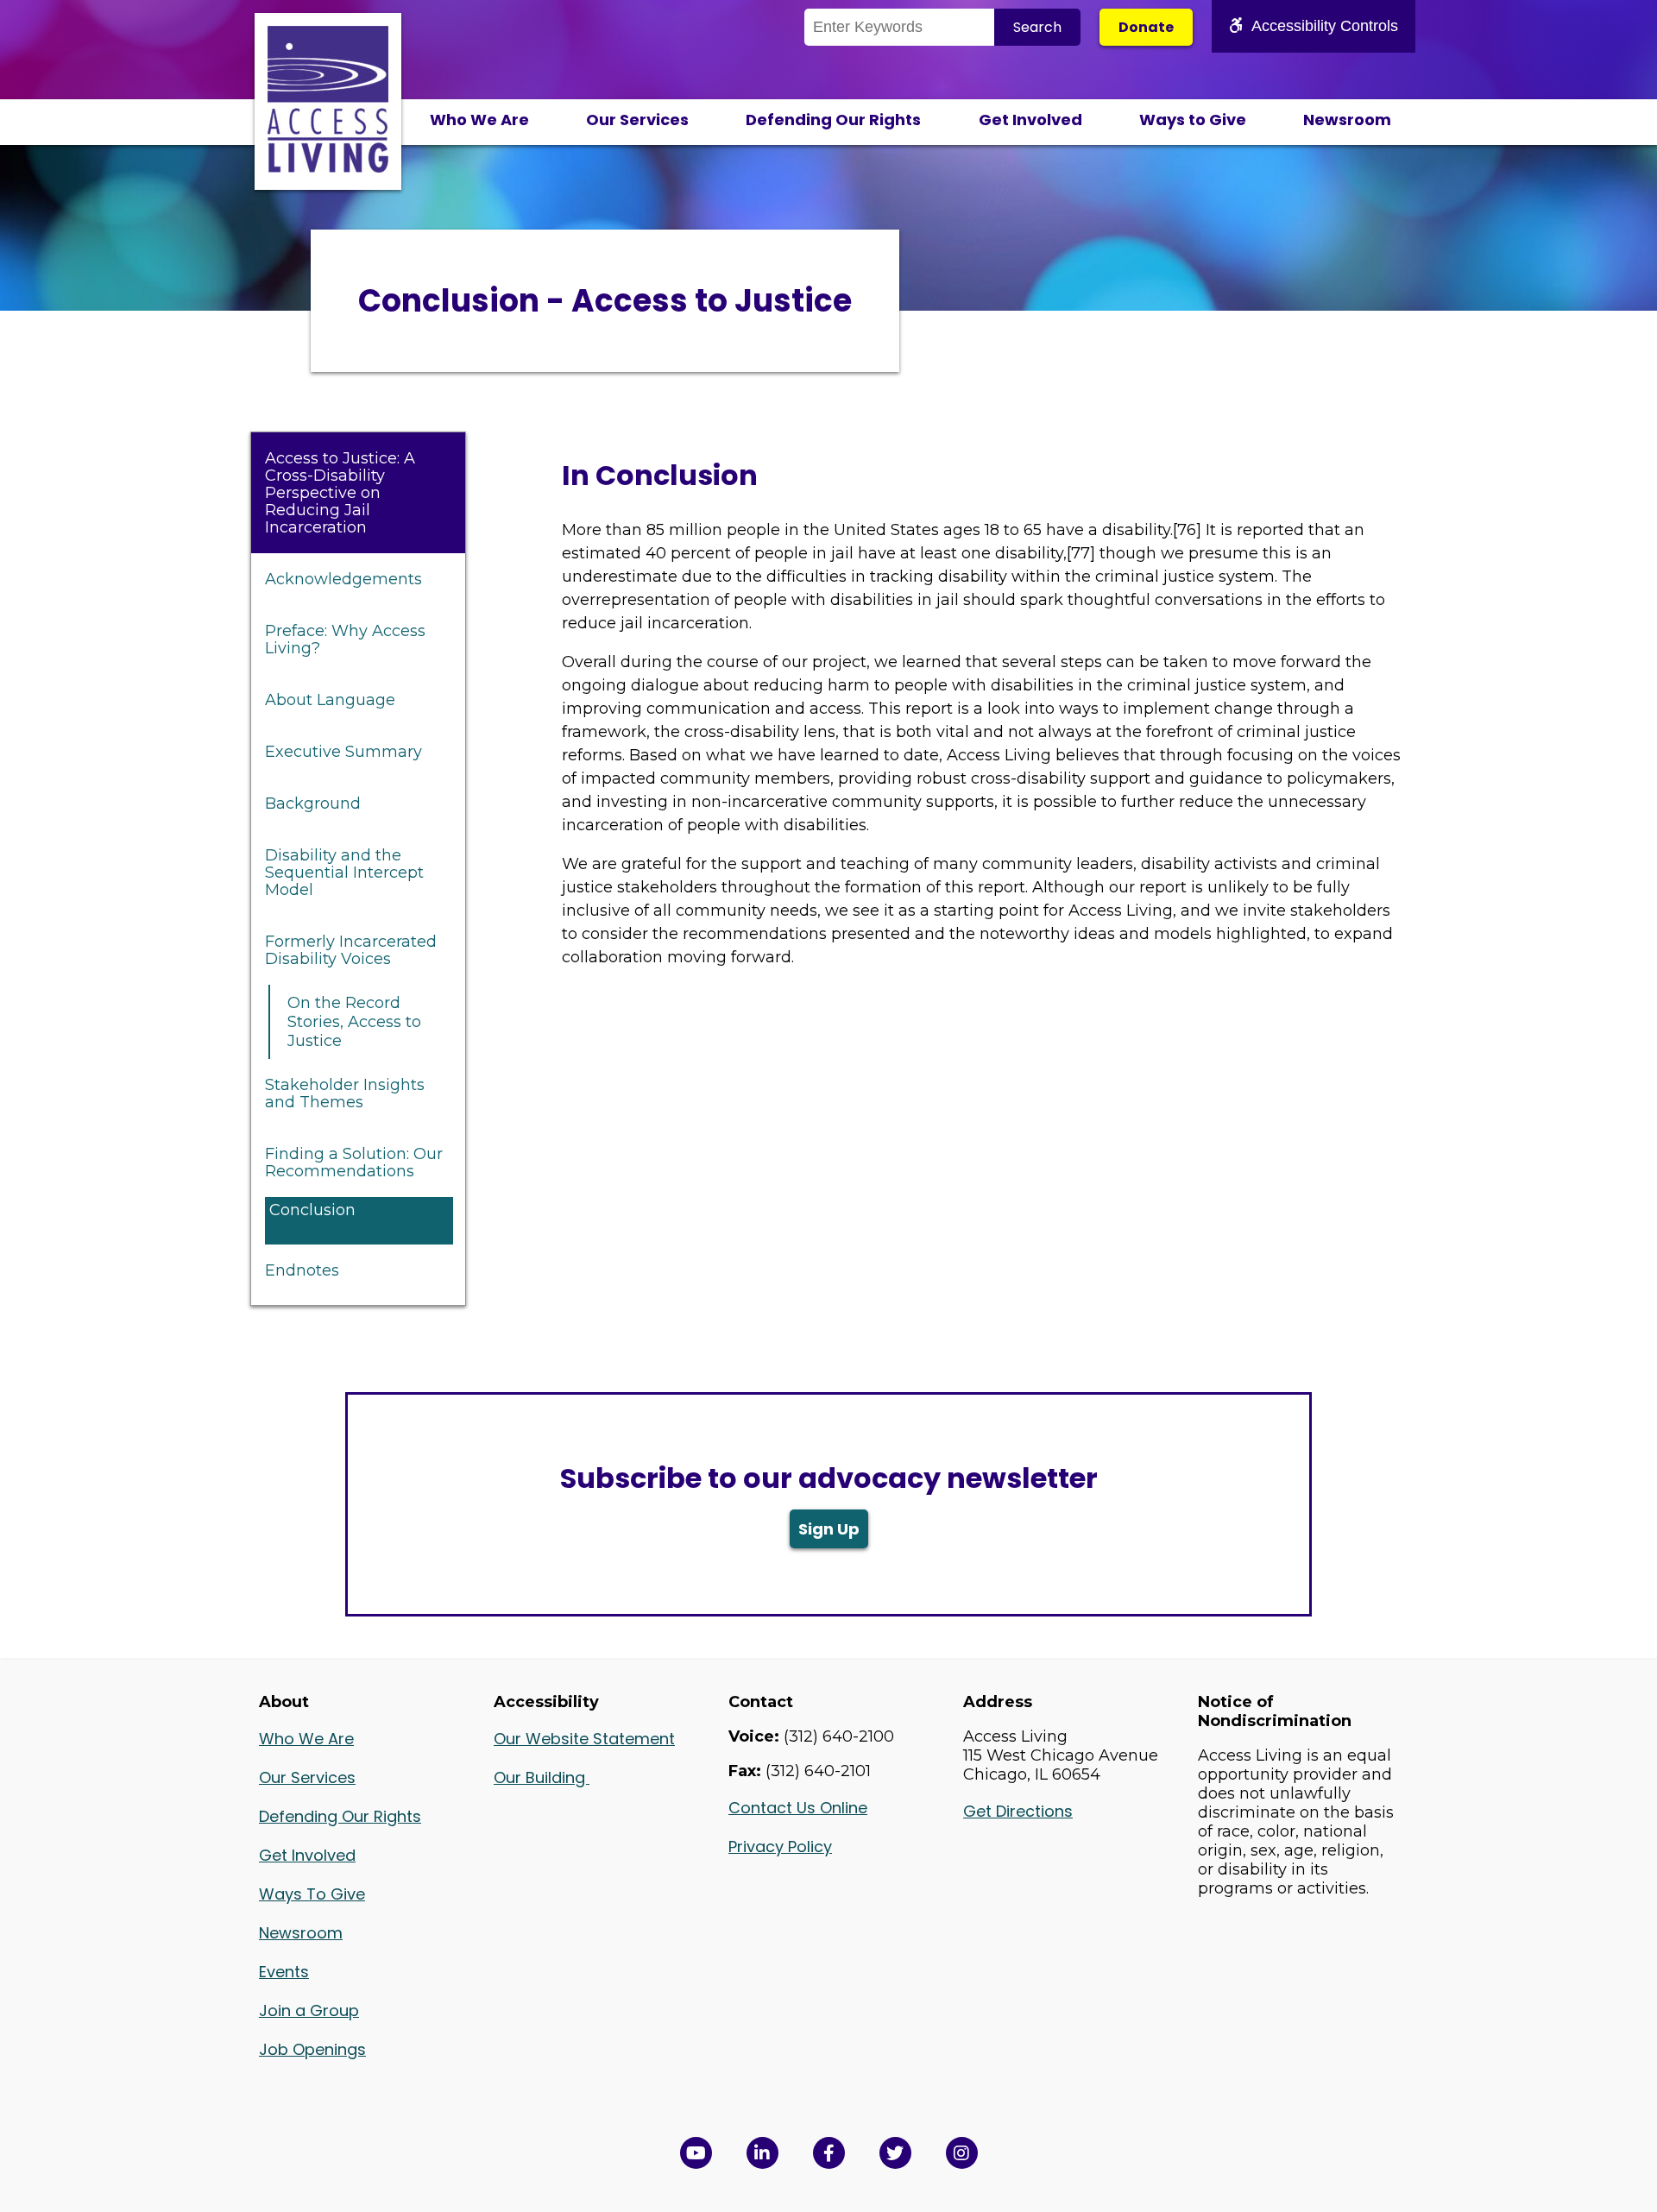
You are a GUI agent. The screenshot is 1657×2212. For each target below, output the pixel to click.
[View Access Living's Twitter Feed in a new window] (895, 2153)
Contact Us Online (798, 1808)
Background (313, 804)
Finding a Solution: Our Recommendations (354, 1163)
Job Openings (312, 2049)
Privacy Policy (780, 1846)
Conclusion (312, 1210)
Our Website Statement (584, 1739)
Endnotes (302, 1270)
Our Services (637, 120)
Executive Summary (343, 752)
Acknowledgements (343, 579)
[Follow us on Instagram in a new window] (962, 2153)
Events (284, 1972)
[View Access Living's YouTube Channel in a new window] (696, 2153)
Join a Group (309, 2010)
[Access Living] (328, 167)
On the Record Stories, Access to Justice (354, 1022)
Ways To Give (312, 1894)
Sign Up (829, 1529)
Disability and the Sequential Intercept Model (344, 873)
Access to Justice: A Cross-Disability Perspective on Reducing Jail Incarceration (340, 493)
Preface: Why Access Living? (345, 640)
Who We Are (479, 120)
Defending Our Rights (833, 120)
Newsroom (1347, 120)
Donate (1146, 27)
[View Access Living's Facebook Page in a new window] (829, 2153)
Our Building (542, 1777)
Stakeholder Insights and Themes (345, 1093)
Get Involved (1030, 120)
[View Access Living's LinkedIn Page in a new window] (762, 2153)
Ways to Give (1193, 120)
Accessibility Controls (1325, 26)
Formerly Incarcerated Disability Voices (351, 950)
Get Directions (1018, 1811)
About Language (330, 700)
